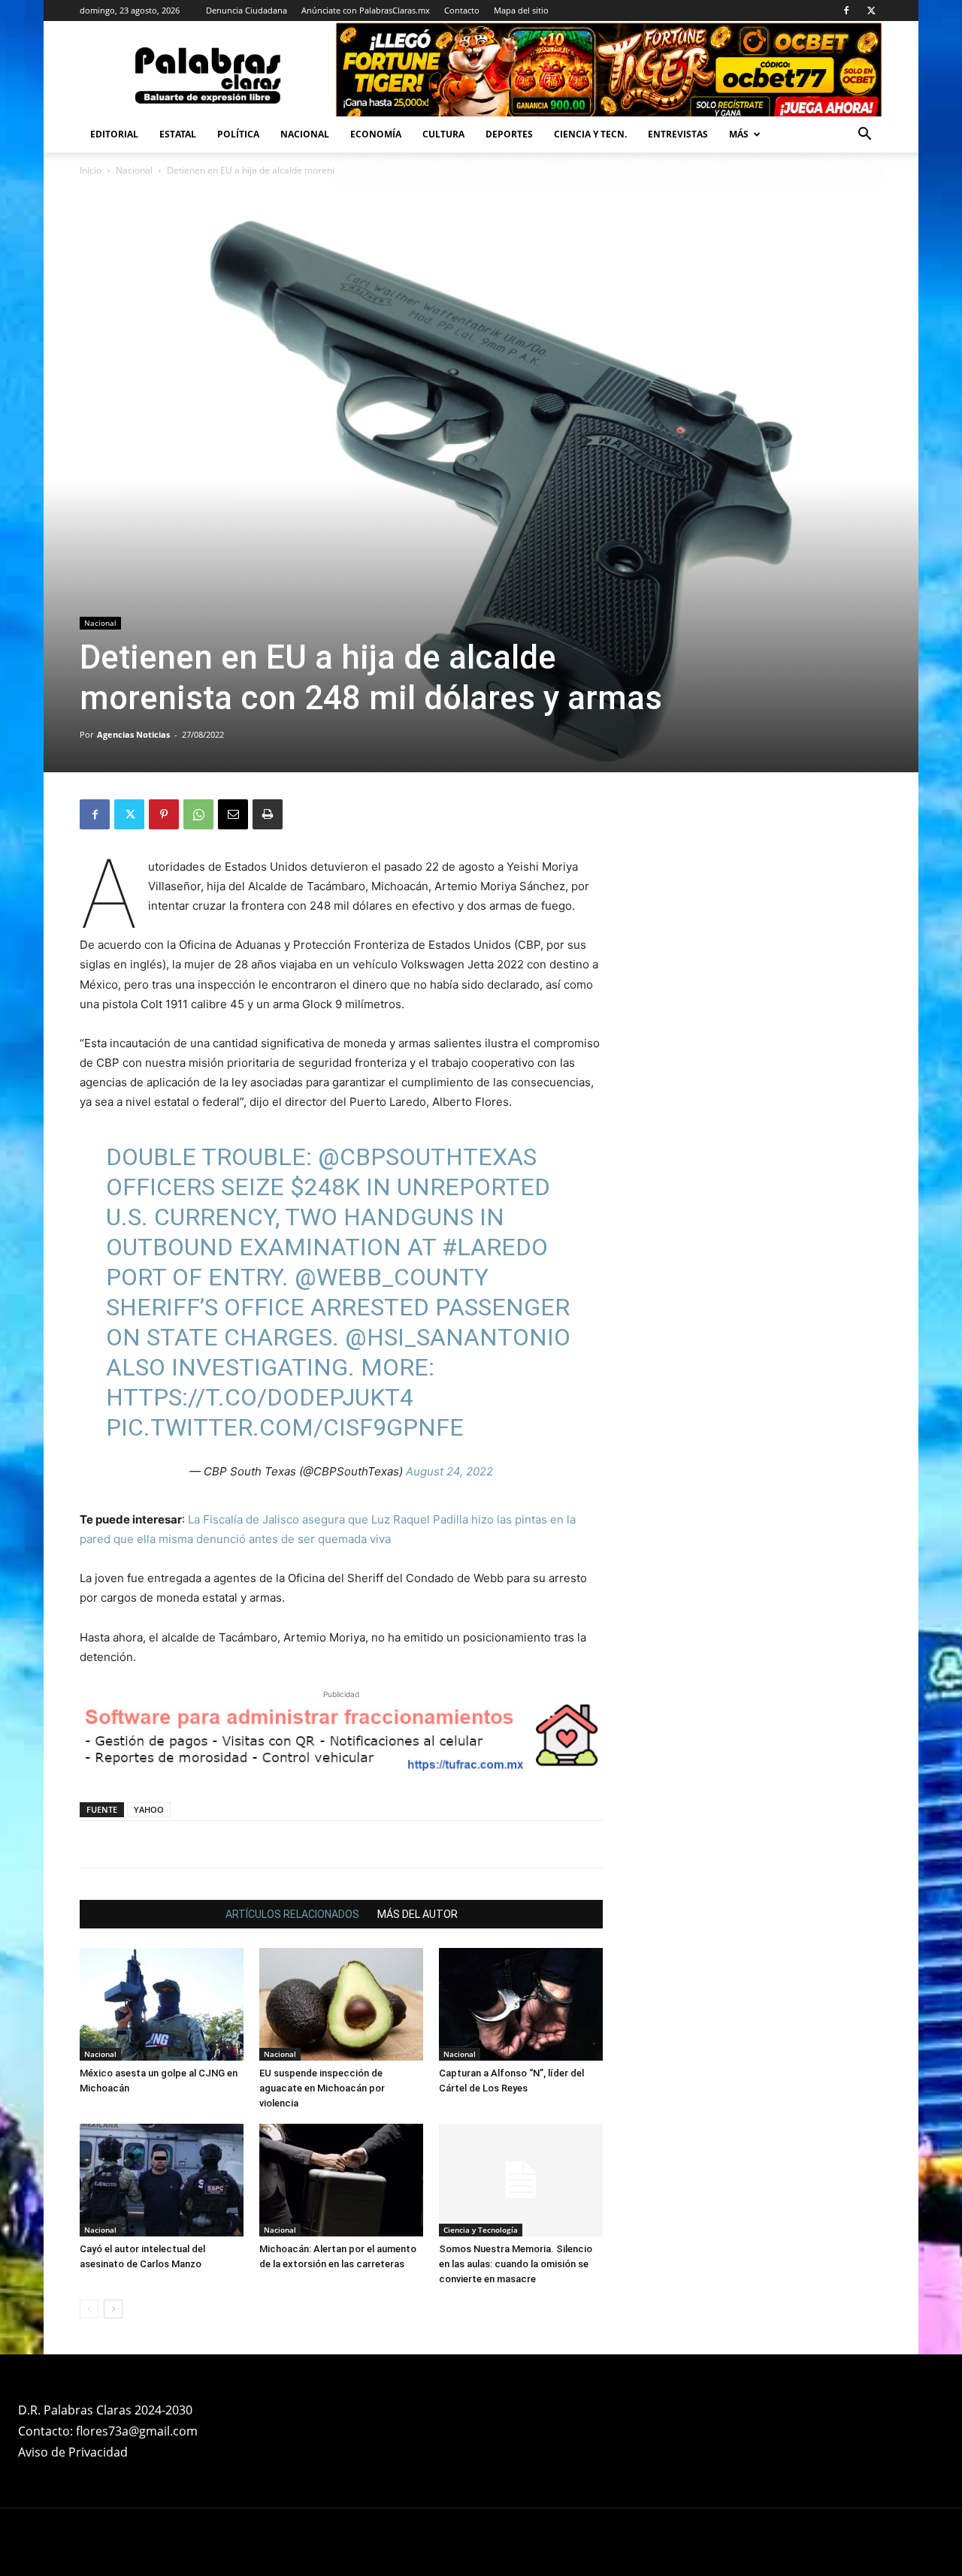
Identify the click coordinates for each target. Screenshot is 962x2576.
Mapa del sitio (521, 10)
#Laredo (495, 1247)
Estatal (178, 134)
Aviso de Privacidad (73, 2452)
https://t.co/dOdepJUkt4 (260, 1397)
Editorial (114, 134)
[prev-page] (89, 2309)
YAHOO (149, 1809)
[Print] (268, 814)
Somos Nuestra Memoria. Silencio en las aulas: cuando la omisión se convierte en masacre (516, 2264)
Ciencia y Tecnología (481, 2230)
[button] (864, 136)
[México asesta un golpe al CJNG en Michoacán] (162, 2004)
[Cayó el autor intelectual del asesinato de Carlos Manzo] (162, 2180)
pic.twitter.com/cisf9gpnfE (285, 1427)
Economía (376, 134)
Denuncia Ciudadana (247, 10)
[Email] (233, 814)
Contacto (462, 10)
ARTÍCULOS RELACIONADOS (292, 1914)
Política (238, 134)
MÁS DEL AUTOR (417, 1914)
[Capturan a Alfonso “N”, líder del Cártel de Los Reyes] (521, 2004)
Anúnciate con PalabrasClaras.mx (366, 10)
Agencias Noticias (133, 734)
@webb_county (392, 1277)
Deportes (509, 134)
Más (739, 134)
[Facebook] (846, 11)
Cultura (443, 134)
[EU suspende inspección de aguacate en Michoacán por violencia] (341, 2004)
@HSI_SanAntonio (458, 1337)
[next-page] (113, 2309)
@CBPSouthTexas (427, 1157)
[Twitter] (871, 11)
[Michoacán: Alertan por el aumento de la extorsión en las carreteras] (341, 2180)
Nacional (305, 134)
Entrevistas (678, 134)
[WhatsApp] (198, 814)
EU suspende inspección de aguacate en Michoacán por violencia (322, 2088)
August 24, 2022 (449, 1471)
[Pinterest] (164, 814)
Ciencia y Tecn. (590, 134)
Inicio (91, 170)
